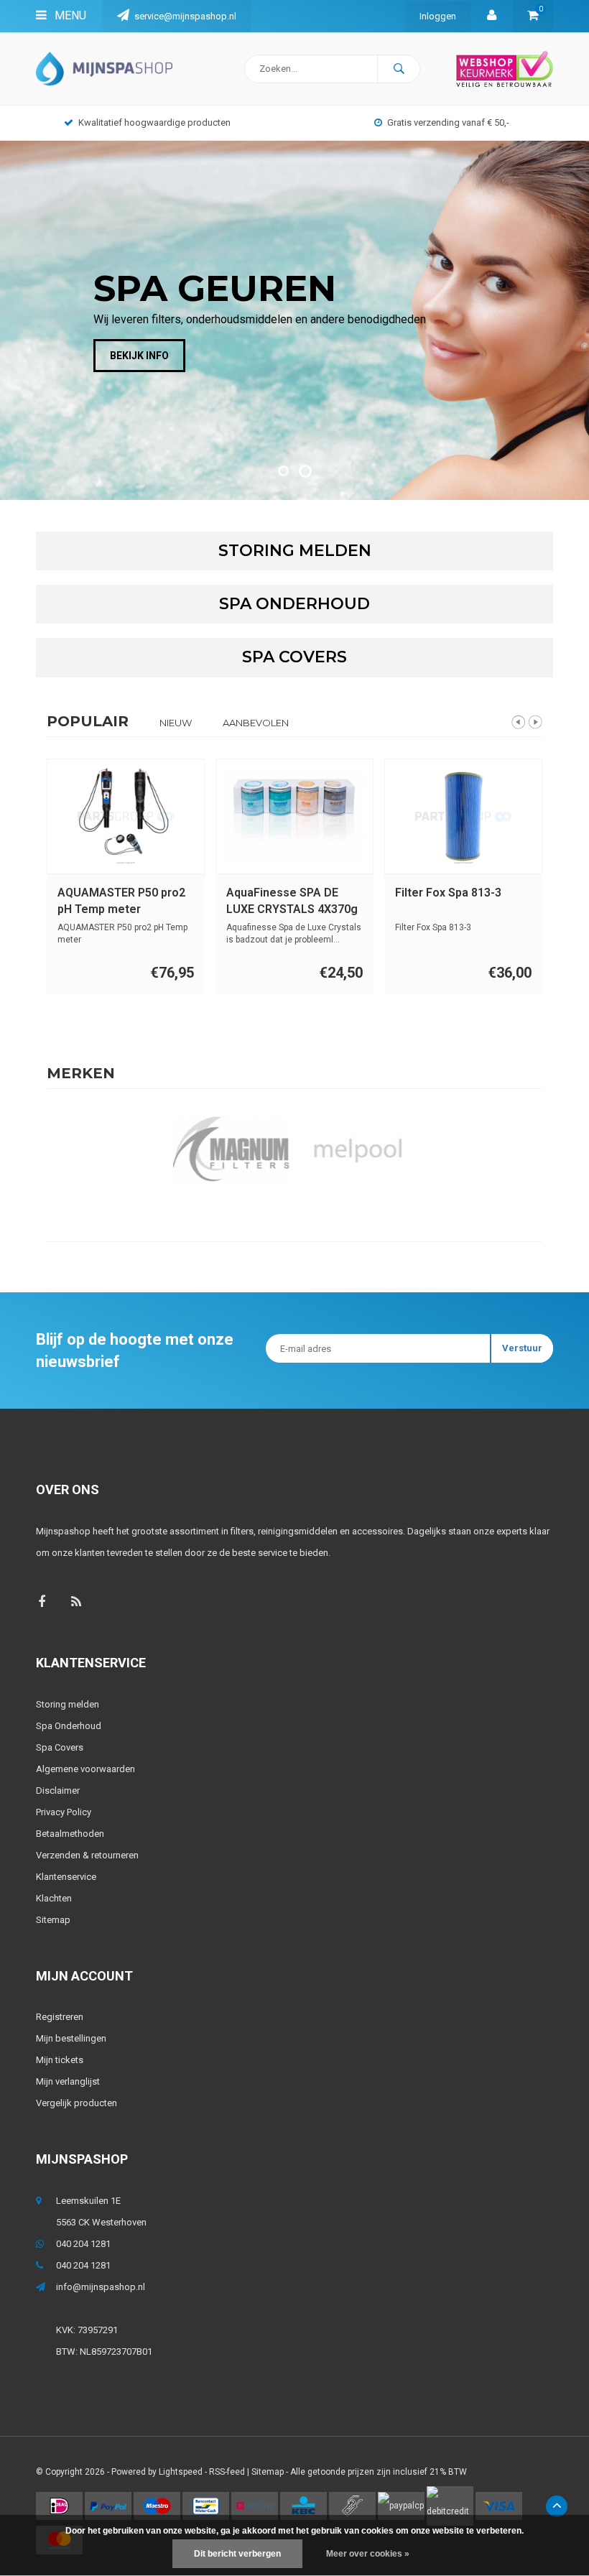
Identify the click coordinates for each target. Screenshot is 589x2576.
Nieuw (176, 723)
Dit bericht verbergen (237, 2554)
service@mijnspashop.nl (185, 16)
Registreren (60, 2017)
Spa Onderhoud (69, 1726)
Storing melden (68, 1704)
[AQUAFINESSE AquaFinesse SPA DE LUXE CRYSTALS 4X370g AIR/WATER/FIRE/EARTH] (294, 816)
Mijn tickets (60, 2060)
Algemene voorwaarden (85, 1769)
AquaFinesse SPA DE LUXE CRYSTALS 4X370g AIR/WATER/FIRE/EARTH (292, 902)
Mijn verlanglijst (68, 2081)
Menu (69, 15)
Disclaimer (58, 1790)
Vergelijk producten (76, 2103)
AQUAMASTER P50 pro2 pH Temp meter (121, 901)
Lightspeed (181, 2472)
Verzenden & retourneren (87, 1855)
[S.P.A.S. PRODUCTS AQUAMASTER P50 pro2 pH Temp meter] (126, 816)
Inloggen (438, 16)
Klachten (54, 1898)
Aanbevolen (256, 723)
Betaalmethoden (70, 1834)
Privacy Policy (64, 1812)
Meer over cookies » (368, 2554)
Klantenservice (66, 1877)
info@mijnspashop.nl (101, 2287)
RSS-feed (227, 2472)
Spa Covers (60, 1747)
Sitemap (53, 1920)
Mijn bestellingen (71, 2038)
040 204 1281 (83, 2244)
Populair (88, 721)
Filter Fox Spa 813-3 (448, 893)
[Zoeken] (399, 69)
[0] (533, 16)
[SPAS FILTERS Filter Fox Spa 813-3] (463, 816)
